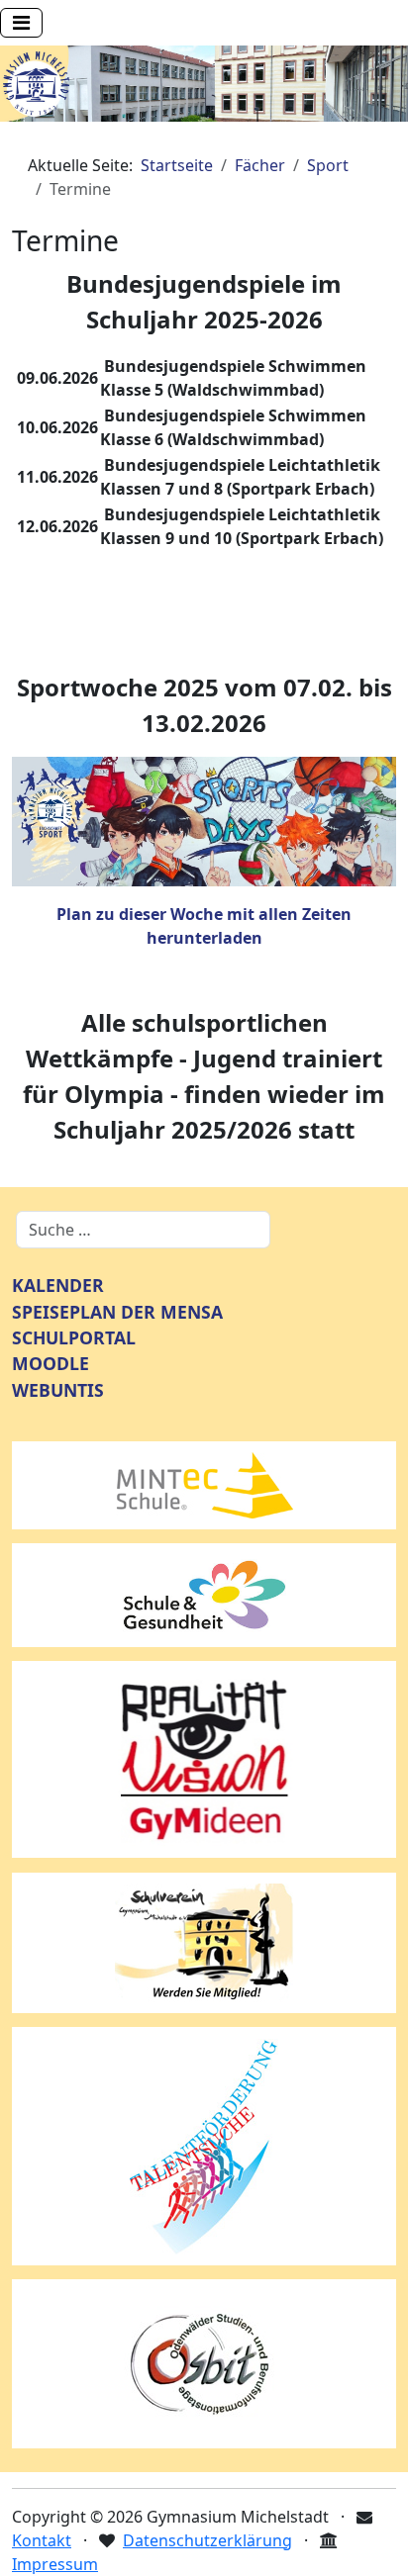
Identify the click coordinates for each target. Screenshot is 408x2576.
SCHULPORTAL (74, 1337)
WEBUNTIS (58, 1390)
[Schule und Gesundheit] (204, 1594)
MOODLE (51, 1363)
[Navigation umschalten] (21, 23)
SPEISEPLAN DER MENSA (117, 1312)
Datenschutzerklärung (207, 2540)
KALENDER (58, 1285)
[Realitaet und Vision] (204, 1758)
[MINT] (204, 1484)
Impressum (55, 2564)
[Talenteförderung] (204, 2145)
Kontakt (42, 2540)
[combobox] (143, 1230)
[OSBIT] (204, 2362)
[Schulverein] (204, 1941)
